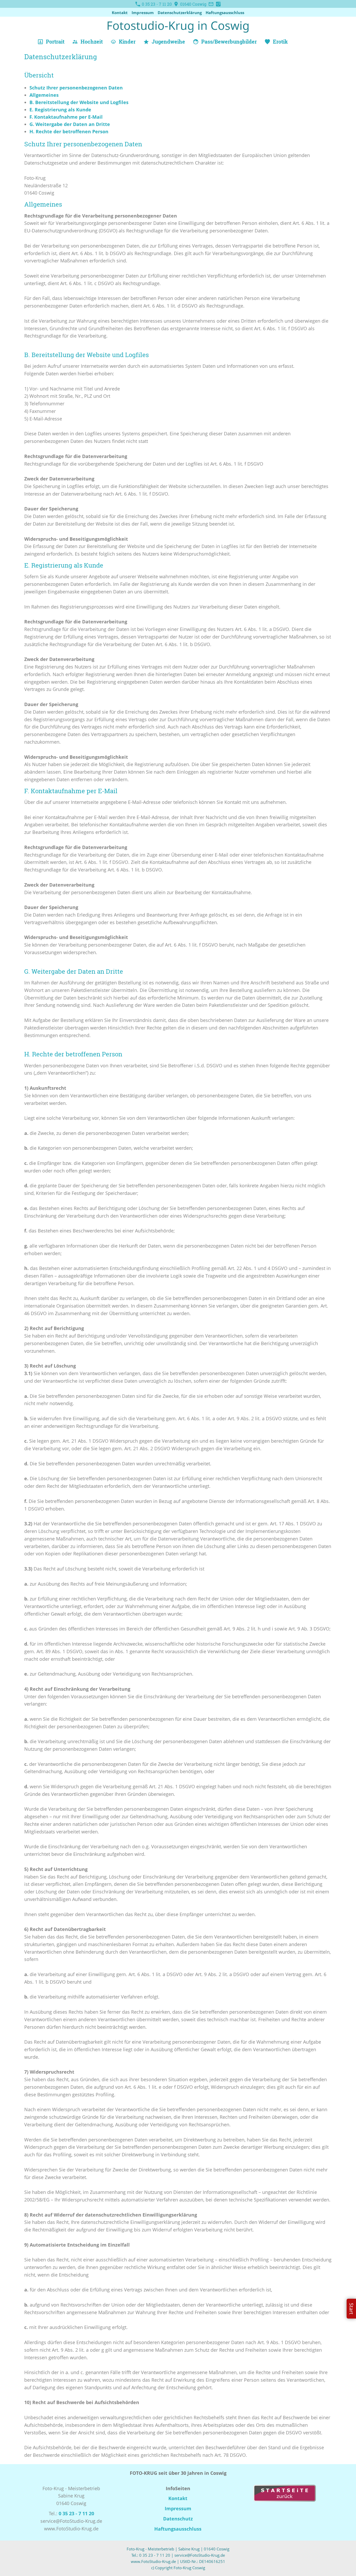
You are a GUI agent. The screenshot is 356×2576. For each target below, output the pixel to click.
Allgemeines (44, 95)
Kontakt (120, 13)
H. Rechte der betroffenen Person (69, 131)
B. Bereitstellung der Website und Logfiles (79, 102)
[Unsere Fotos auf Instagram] (218, 4)
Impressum (143, 13)
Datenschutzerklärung (180, 13)
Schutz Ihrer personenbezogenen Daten (76, 88)
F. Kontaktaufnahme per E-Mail (66, 117)
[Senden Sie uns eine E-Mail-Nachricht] (211, 4)
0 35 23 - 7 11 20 (156, 4)
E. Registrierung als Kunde (60, 110)
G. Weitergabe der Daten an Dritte (70, 124)
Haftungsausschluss (225, 13)
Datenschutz (178, 2519)
